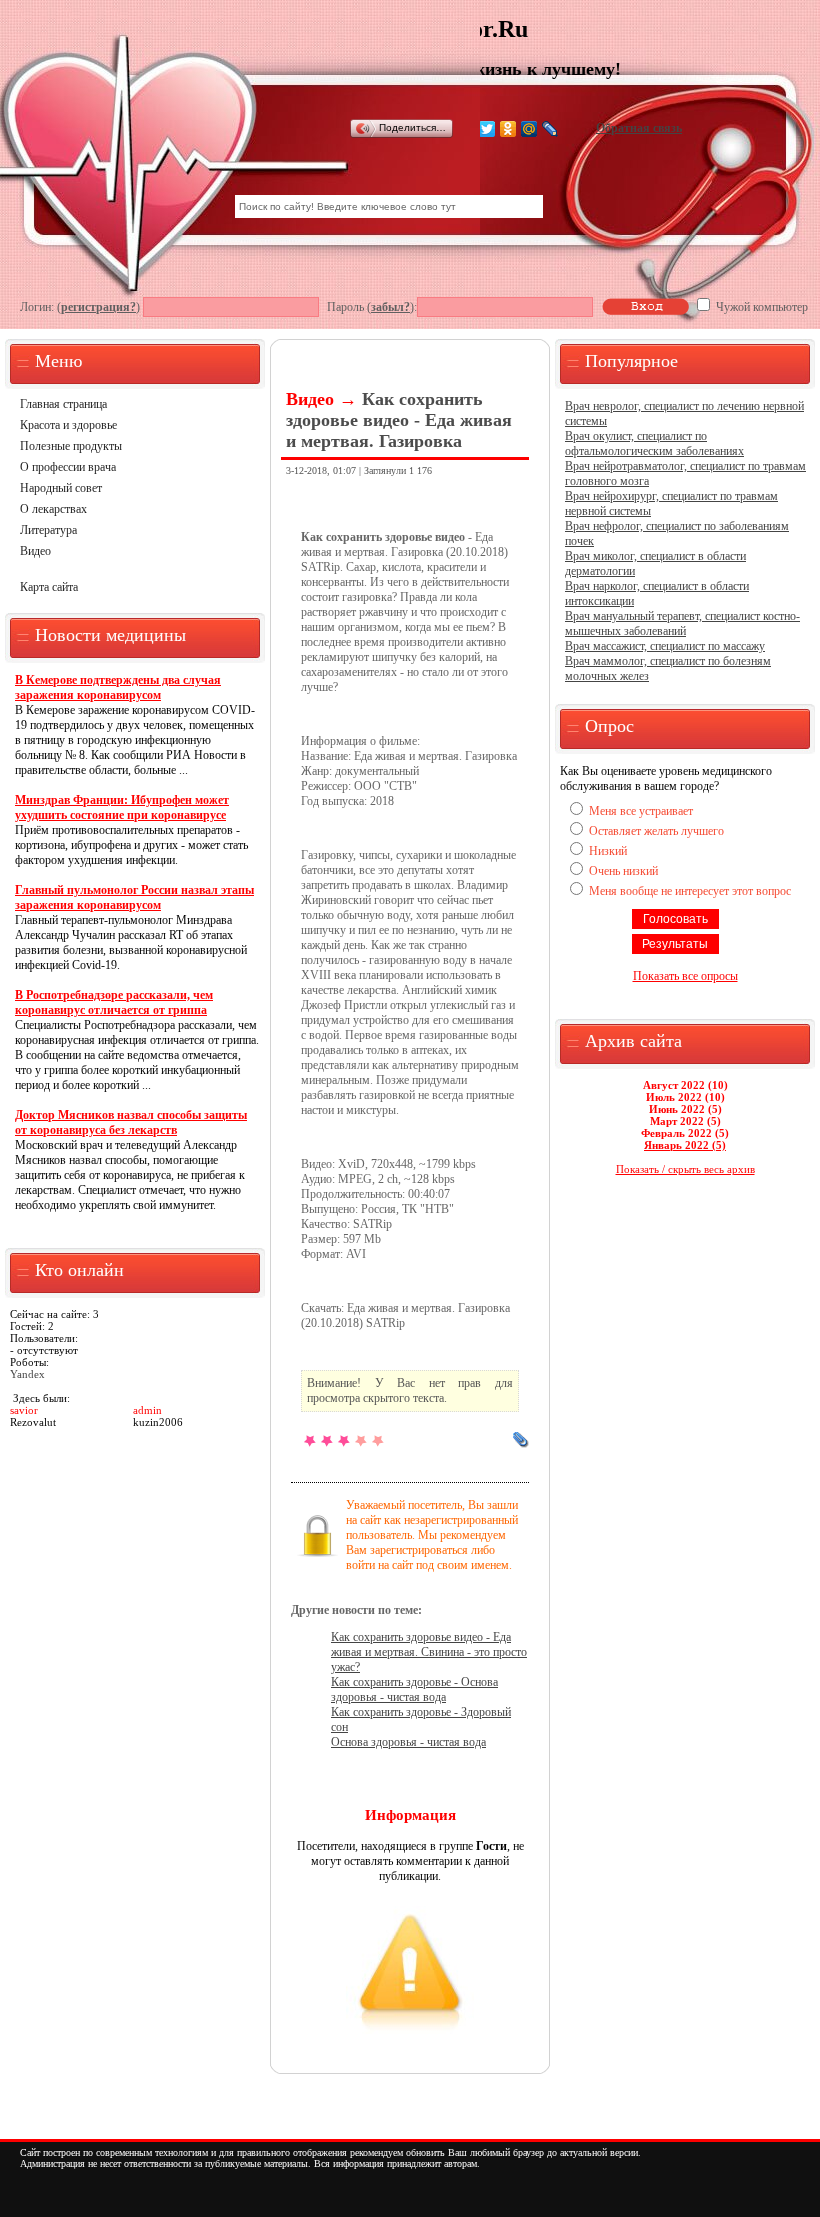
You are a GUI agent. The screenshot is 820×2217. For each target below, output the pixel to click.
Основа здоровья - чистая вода (408, 1742)
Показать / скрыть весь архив (685, 1169)
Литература (48, 530)
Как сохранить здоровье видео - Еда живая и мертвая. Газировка (399, 420)
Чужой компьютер (760, 307)
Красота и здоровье (68, 425)
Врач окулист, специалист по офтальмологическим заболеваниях (654, 443)
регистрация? (98, 307)
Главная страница (63, 404)
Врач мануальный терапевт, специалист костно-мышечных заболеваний (682, 623)
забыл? (390, 307)
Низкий (608, 851)
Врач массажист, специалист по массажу (665, 646)
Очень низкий (623, 871)
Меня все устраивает (641, 811)
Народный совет (61, 488)
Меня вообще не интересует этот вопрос (690, 891)
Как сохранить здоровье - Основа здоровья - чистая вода (414, 1689)
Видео (35, 551)
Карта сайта (49, 587)
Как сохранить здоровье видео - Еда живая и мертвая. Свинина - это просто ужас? (429, 1652)
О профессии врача (68, 467)
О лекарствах (53, 509)
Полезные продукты (71, 446)
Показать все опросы (685, 976)
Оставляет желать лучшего (656, 831)
